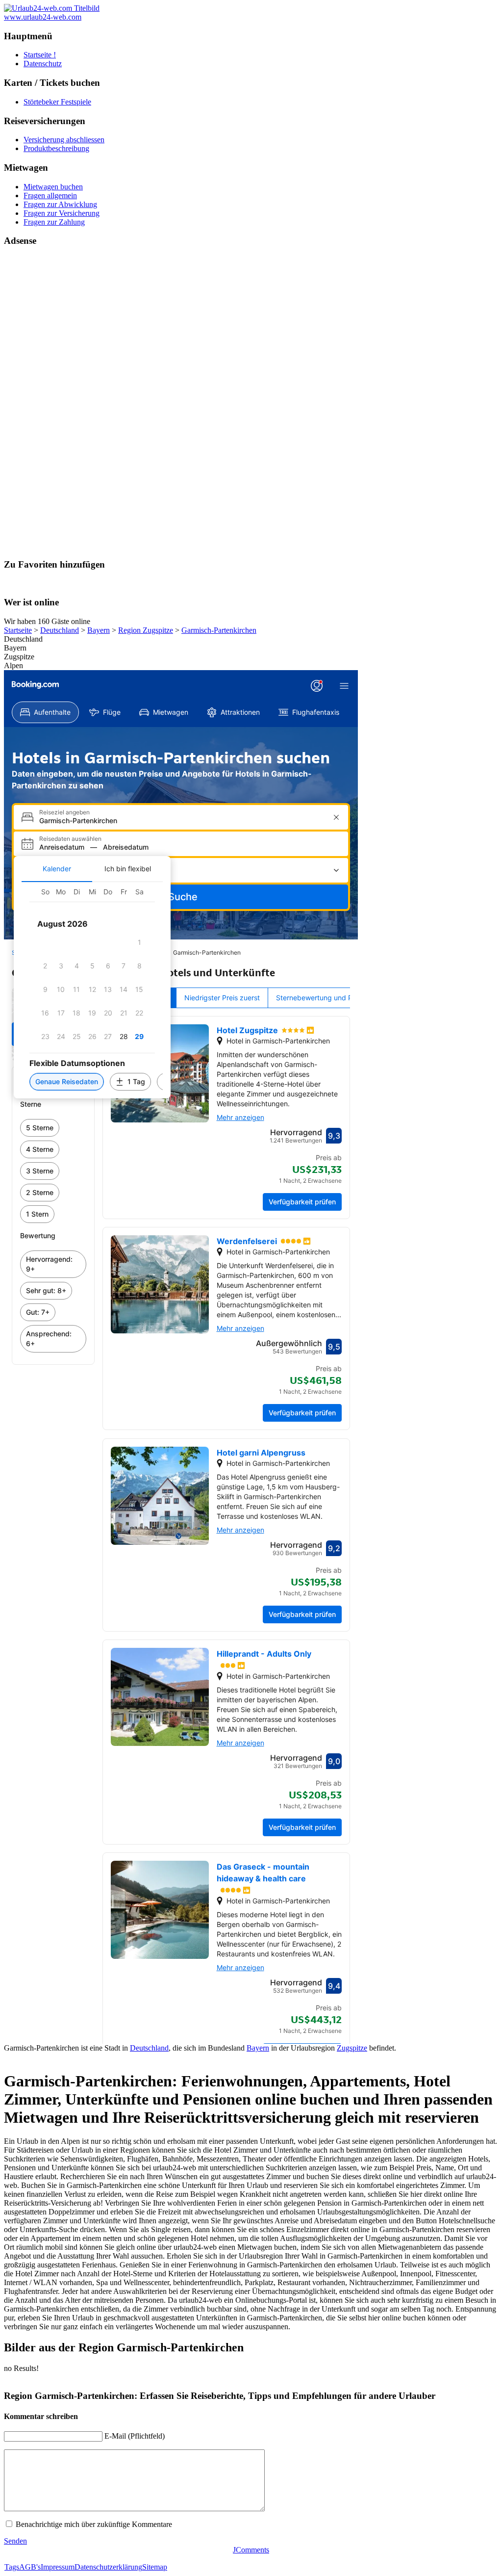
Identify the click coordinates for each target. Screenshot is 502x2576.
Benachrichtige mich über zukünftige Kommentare (94, 2524)
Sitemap (155, 2567)
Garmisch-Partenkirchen (219, 630)
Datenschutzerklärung (108, 2567)
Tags (12, 2567)
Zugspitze (352, 2048)
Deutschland (60, 630)
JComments (251, 2550)
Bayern (99, 630)
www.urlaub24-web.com (43, 17)
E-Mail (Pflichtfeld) (135, 2436)
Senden (15, 2541)
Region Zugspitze (146, 630)
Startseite (18, 630)
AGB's (30, 2567)
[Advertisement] (251, 403)
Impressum (58, 2567)
